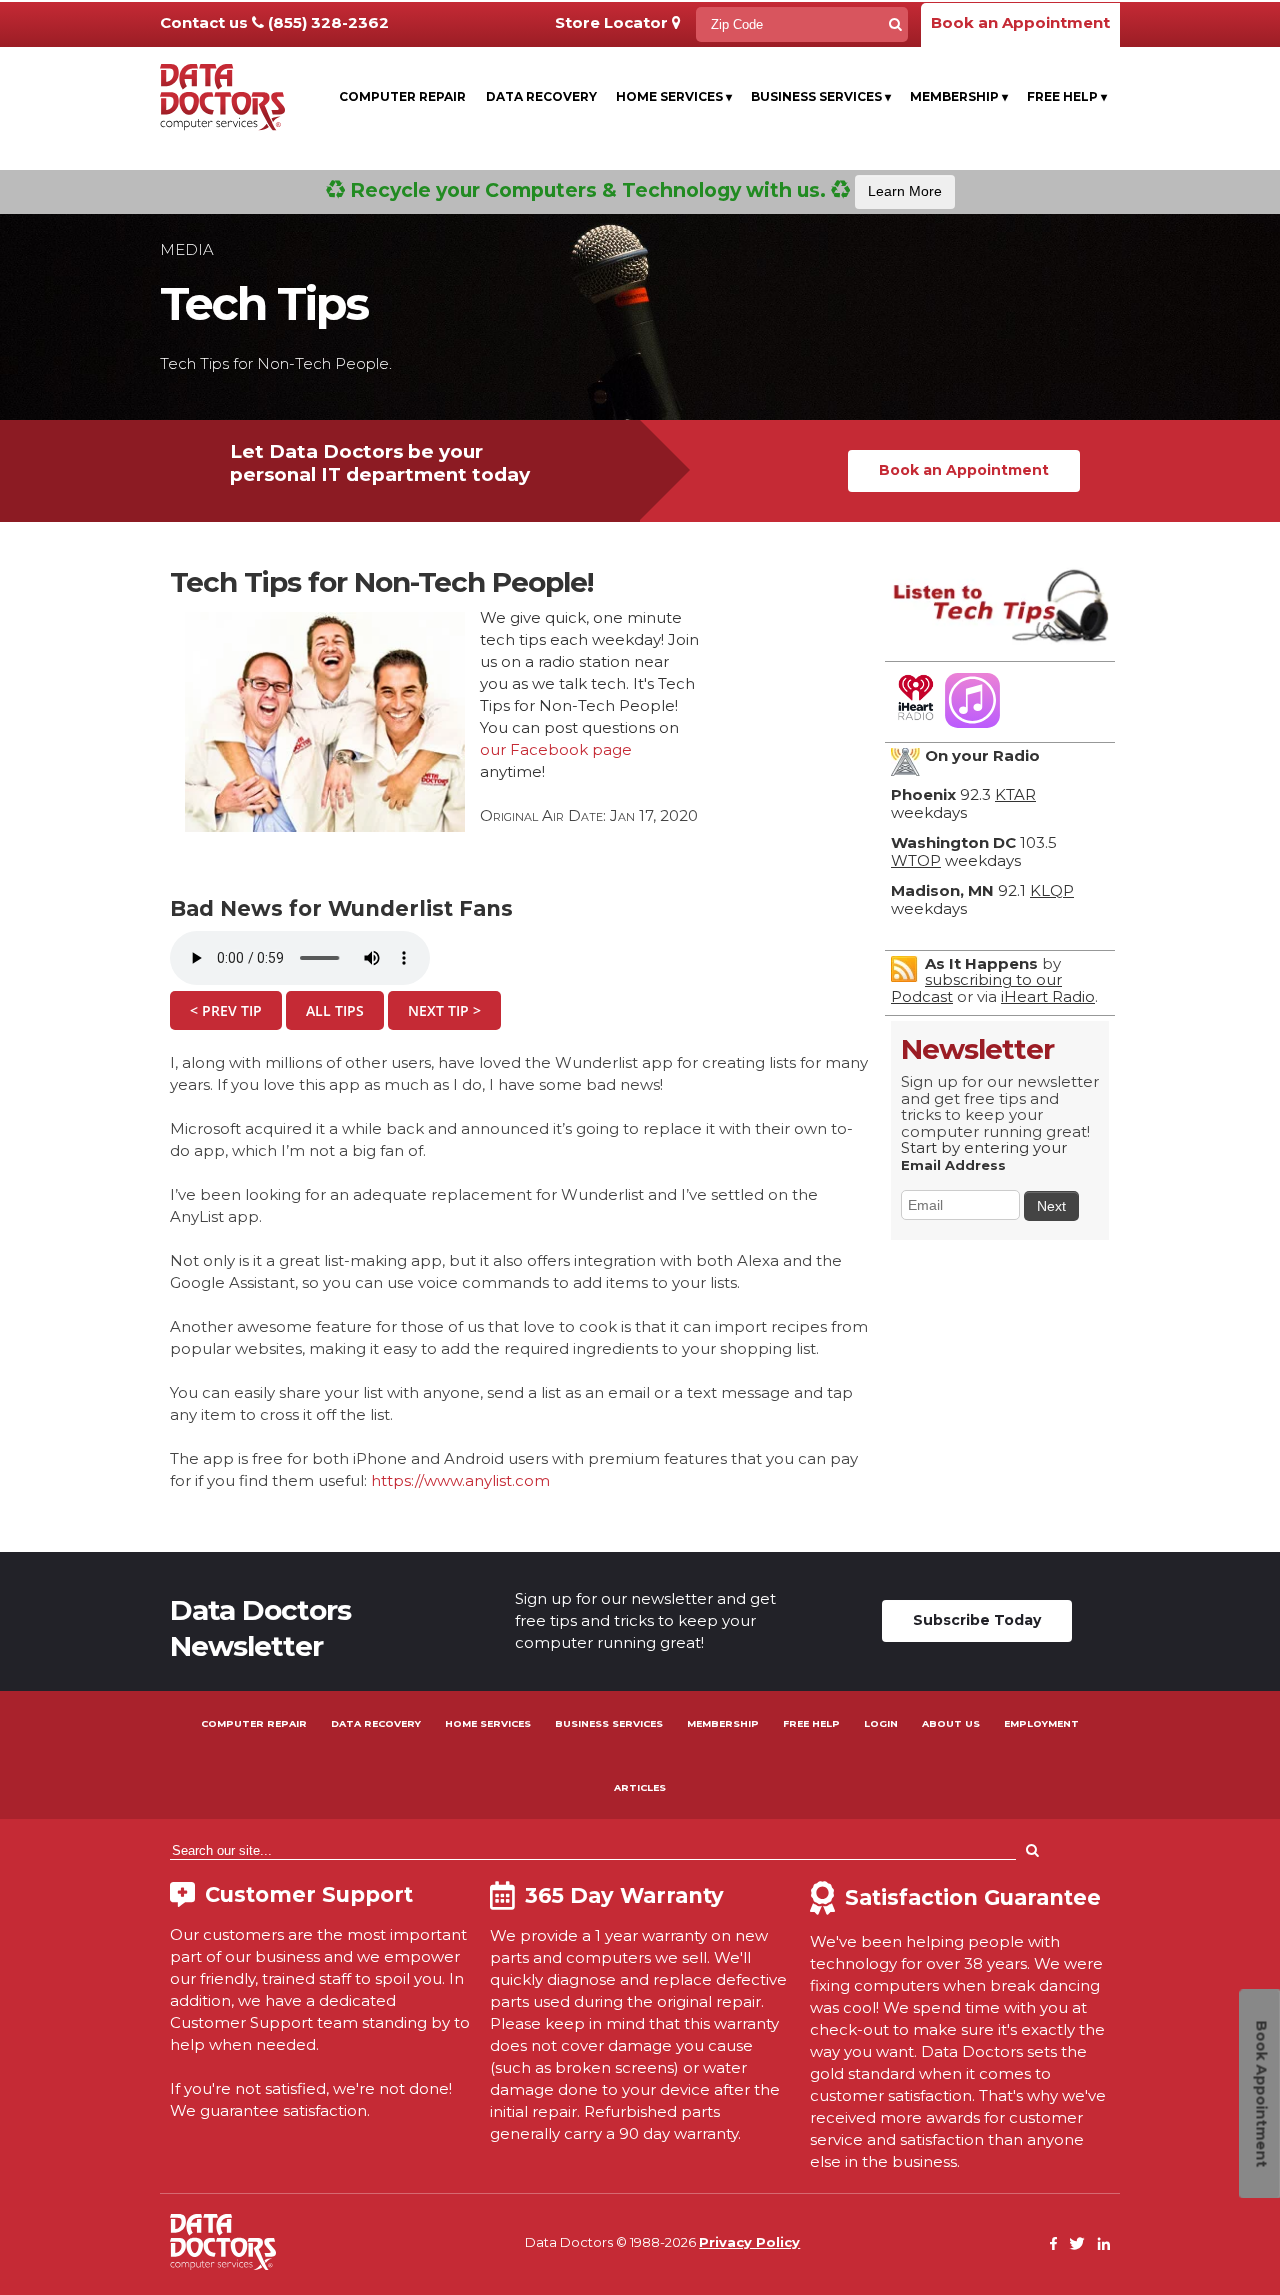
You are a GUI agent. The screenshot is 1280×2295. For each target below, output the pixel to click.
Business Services (821, 96)
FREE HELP (811, 1723)
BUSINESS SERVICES (609, 1723)
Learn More (905, 191)
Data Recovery (541, 96)
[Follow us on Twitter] (1077, 2244)
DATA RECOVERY (376, 1723)
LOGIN (881, 1723)
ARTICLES (640, 1787)
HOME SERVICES (488, 1723)
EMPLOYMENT (1041, 1723)
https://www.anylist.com (460, 1480)
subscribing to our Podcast (976, 988)
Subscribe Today (977, 1620)
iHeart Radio (1048, 996)
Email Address (953, 1165)
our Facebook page (556, 749)
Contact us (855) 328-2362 (274, 22)
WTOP (916, 860)
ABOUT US (951, 1723)
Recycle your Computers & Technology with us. (643, 190)
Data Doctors (223, 2242)
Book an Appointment (1020, 22)
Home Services (674, 96)
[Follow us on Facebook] (1054, 2244)
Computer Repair (402, 96)
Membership (959, 96)
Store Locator (613, 22)
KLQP (1052, 890)
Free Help (1067, 96)
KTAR (1015, 794)
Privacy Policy (749, 2242)
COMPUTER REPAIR (254, 1723)
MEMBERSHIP (723, 1723)
